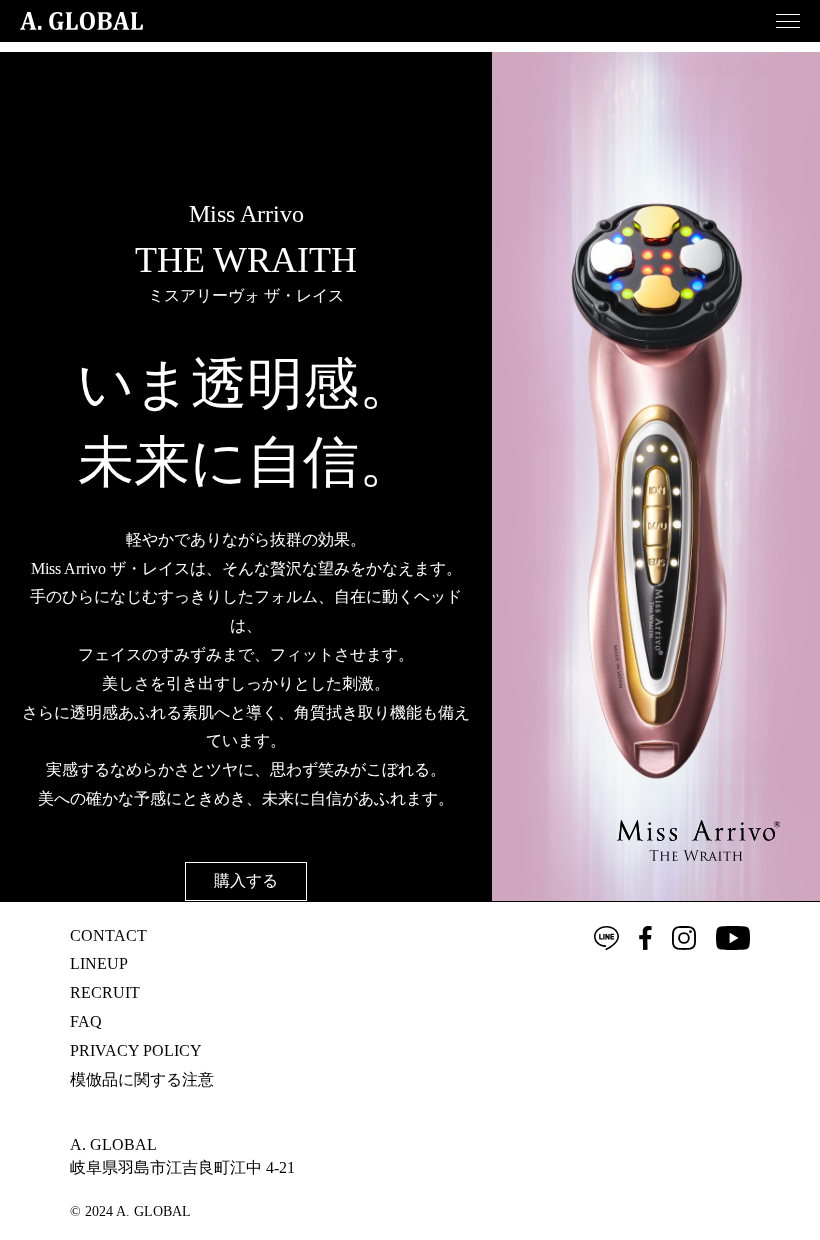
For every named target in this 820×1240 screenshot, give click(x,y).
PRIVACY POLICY (136, 1050)
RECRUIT (105, 992)
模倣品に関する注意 (142, 1079)
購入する (246, 880)
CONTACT (108, 935)
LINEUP (99, 963)
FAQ (86, 1021)
